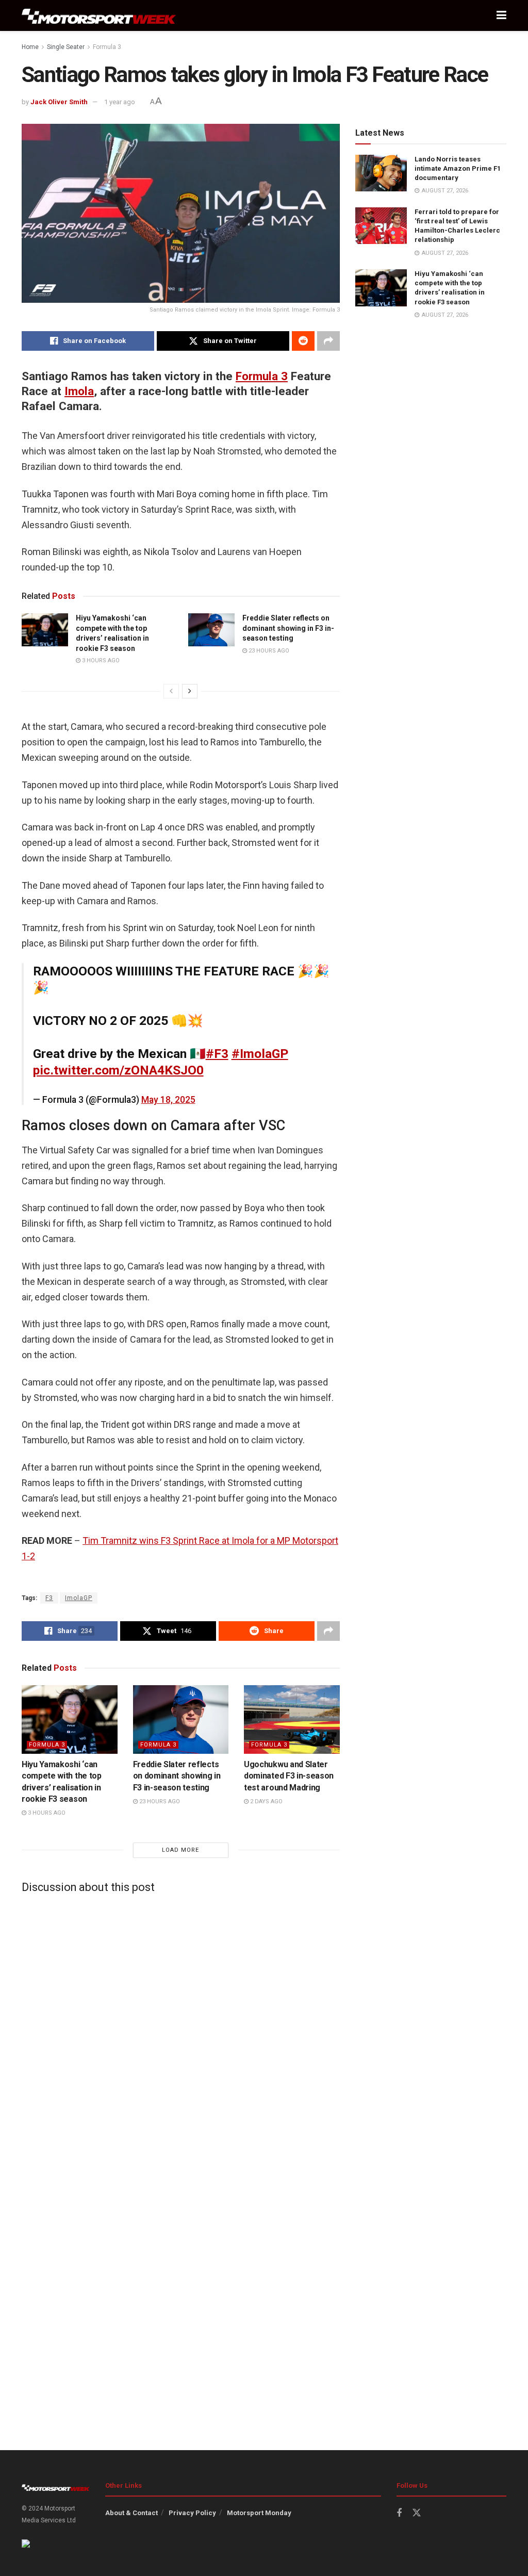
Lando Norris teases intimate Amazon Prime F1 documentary (458, 168)
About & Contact (131, 2513)
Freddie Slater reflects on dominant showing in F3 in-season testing (288, 628)
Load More (180, 1850)
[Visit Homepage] (99, 16)
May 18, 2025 (168, 1100)
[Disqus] (181, 2030)
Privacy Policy (192, 2513)
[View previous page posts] (171, 691)
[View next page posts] (190, 691)
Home (30, 47)
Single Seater (66, 47)
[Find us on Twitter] (417, 2513)
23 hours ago (268, 651)
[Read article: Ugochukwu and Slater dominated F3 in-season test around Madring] (292, 1719)
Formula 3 (107, 47)
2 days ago (266, 1801)
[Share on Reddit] (303, 341)
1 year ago (120, 102)
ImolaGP (79, 1598)
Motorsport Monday (259, 2513)
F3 (49, 1598)
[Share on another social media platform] (328, 341)
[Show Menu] (501, 15)
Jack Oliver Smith (59, 102)
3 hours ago (100, 661)
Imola (79, 391)
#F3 (217, 1054)
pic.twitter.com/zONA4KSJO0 (118, 1070)
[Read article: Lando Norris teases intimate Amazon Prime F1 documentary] (381, 173)
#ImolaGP (260, 1054)
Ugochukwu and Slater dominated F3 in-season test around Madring (289, 1776)
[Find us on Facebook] (399, 2513)
